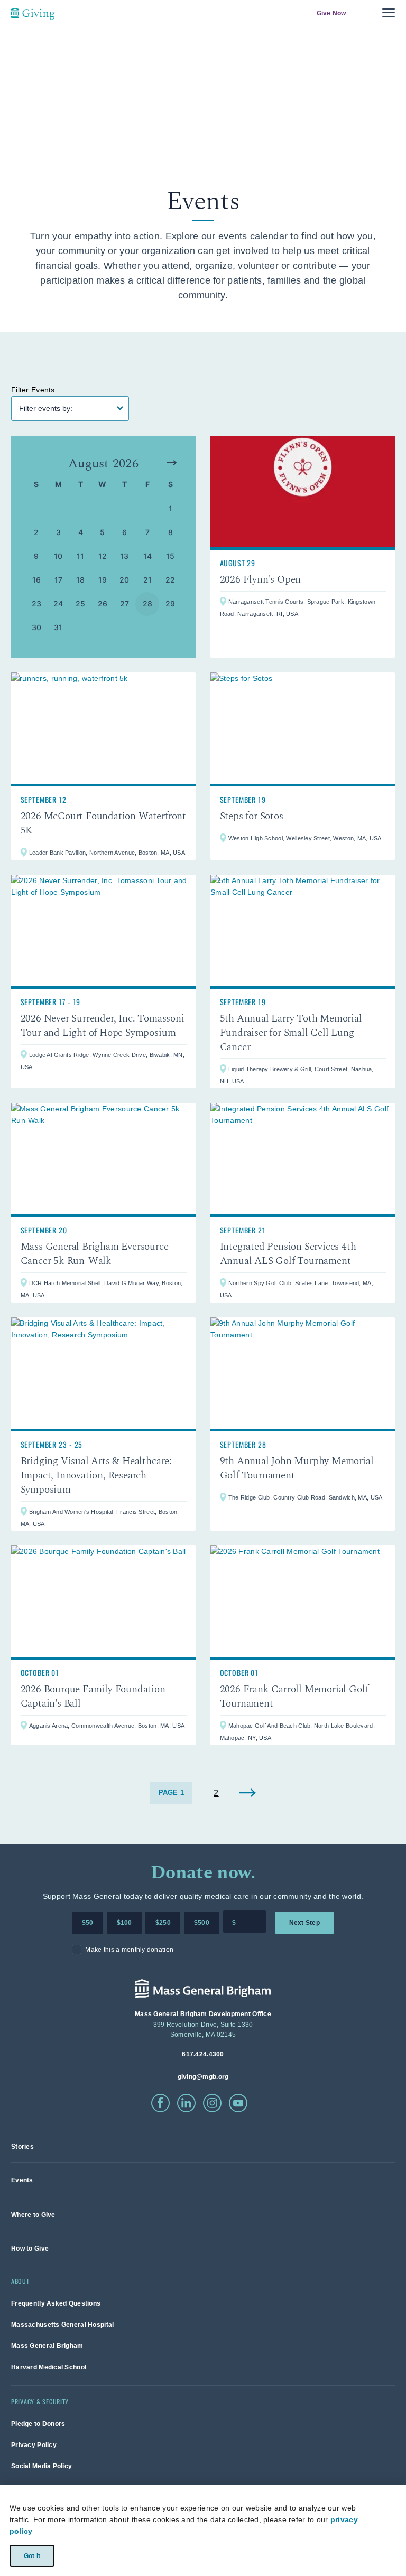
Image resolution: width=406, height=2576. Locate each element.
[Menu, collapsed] (389, 13)
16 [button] (37, 580)
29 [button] (170, 603)
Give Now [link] (331, 13)
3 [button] (58, 532)
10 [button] (58, 556)
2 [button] (36, 532)
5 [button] (102, 532)
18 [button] (81, 580)
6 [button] (124, 532)
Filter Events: (34, 390)
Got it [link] (31, 2555)
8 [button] (170, 532)
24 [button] (58, 603)
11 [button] (81, 556)
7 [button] (147, 532)
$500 (202, 1923)
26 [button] (103, 603)
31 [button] (58, 627)
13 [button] (124, 556)
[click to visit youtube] (238, 2103)
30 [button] (37, 627)
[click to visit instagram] (212, 2103)
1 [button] (170, 508)
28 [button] (148, 603)
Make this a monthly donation (129, 1950)
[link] (303, 547)
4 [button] (81, 532)
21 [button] (148, 580)
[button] (172, 463)
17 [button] (59, 580)
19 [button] (103, 580)
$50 (88, 1923)
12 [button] (103, 556)
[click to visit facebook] (160, 2103)
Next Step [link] (304, 1923)
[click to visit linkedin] (186, 2103)
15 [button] (170, 556)
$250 (163, 1923)
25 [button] (81, 603)
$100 (124, 1923)
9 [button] (36, 556)
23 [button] (37, 603)
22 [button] (170, 580)
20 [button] (124, 580)
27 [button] (125, 603)
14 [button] (148, 556)
